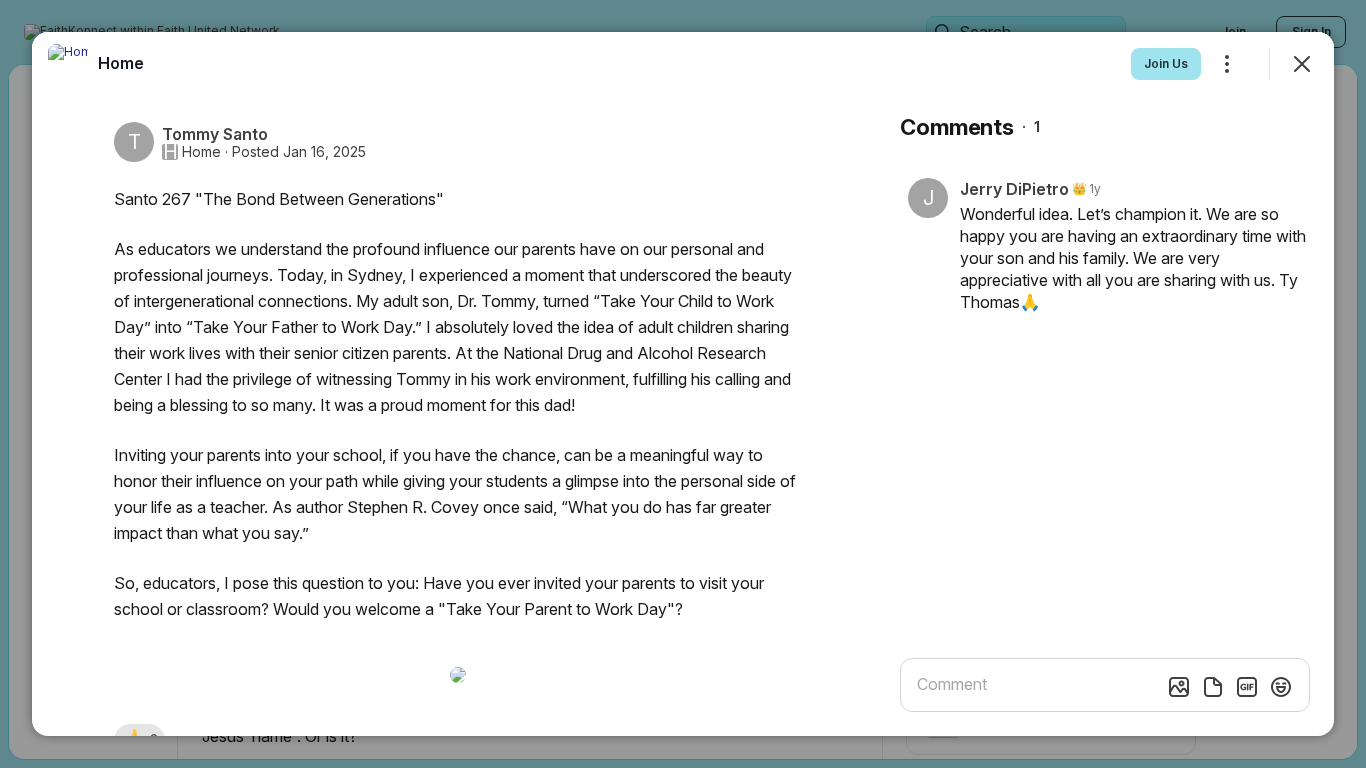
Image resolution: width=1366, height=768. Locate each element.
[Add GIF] (1247, 687)
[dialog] (683, 384)
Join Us (1166, 63)
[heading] (121, 63)
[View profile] (68, 64)
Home (201, 152)
